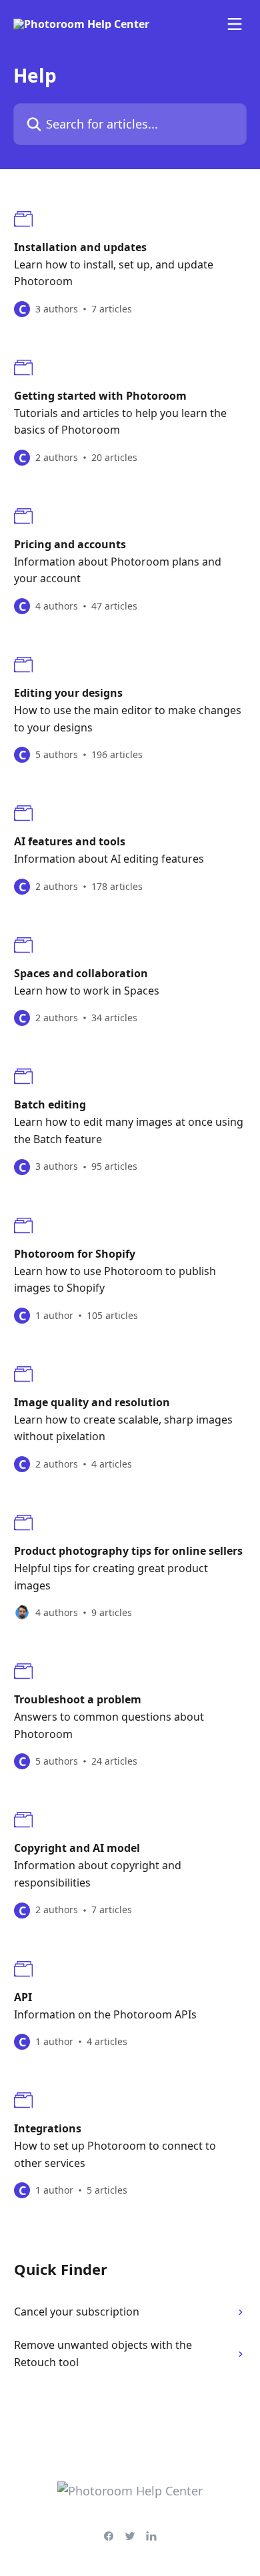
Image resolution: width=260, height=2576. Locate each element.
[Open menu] (235, 24)
